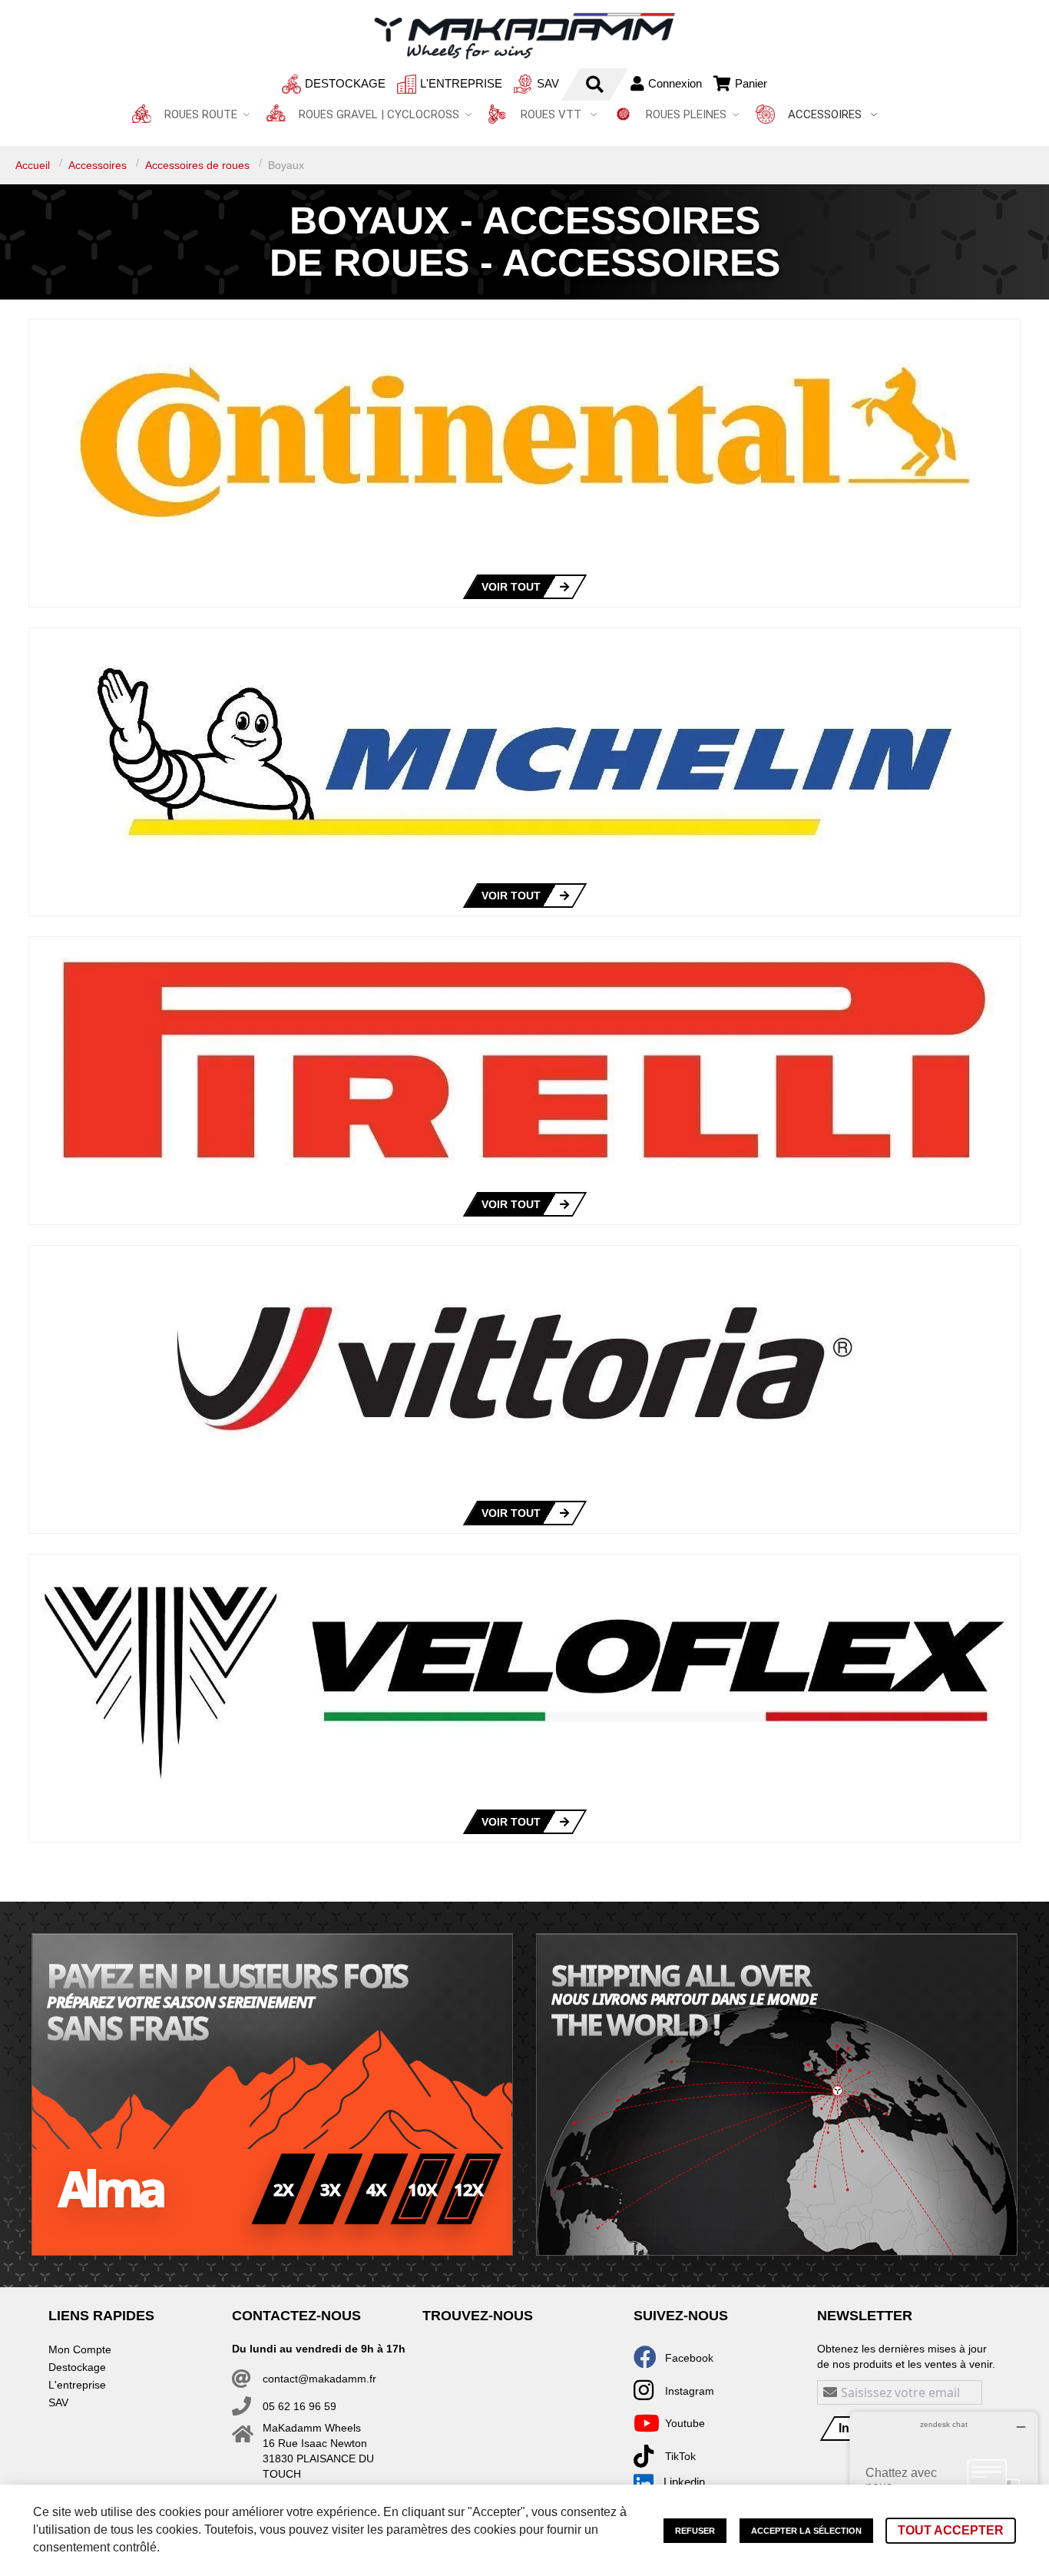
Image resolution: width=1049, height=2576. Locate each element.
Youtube (685, 2423)
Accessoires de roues (199, 165)
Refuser (695, 2531)
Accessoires (99, 165)
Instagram (690, 2391)
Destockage (345, 83)
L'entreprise (461, 83)
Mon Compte (80, 2349)
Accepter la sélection (806, 2531)
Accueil (34, 165)
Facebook (689, 2358)
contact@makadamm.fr (319, 2379)
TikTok (680, 2456)
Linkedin (684, 2482)
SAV (548, 83)
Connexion (675, 83)
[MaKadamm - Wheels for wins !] (524, 36)
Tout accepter (951, 2530)
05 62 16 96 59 (299, 2406)
